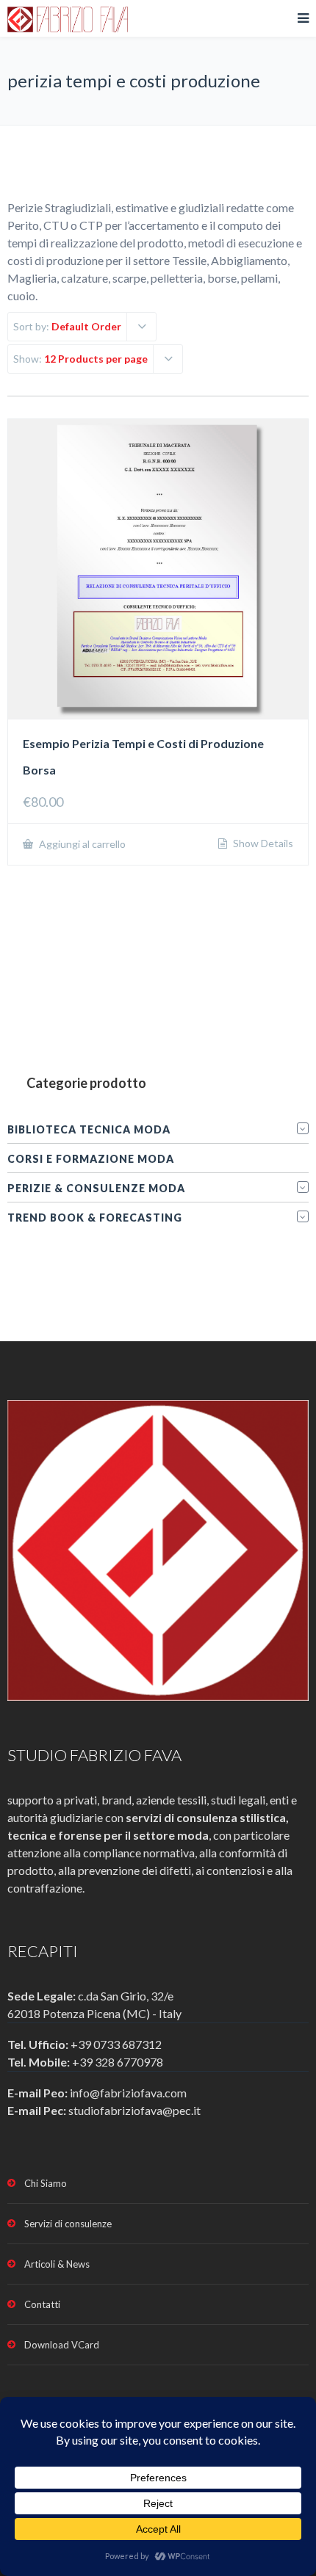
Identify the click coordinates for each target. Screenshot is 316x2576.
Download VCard (62, 2345)
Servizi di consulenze (68, 2224)
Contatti (42, 2304)
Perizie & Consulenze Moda (96, 1188)
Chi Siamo (46, 2183)
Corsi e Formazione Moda (91, 1159)
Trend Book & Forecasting (95, 1218)
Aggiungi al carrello (81, 844)
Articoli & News (57, 2264)
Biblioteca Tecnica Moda (89, 1129)
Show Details (262, 843)
